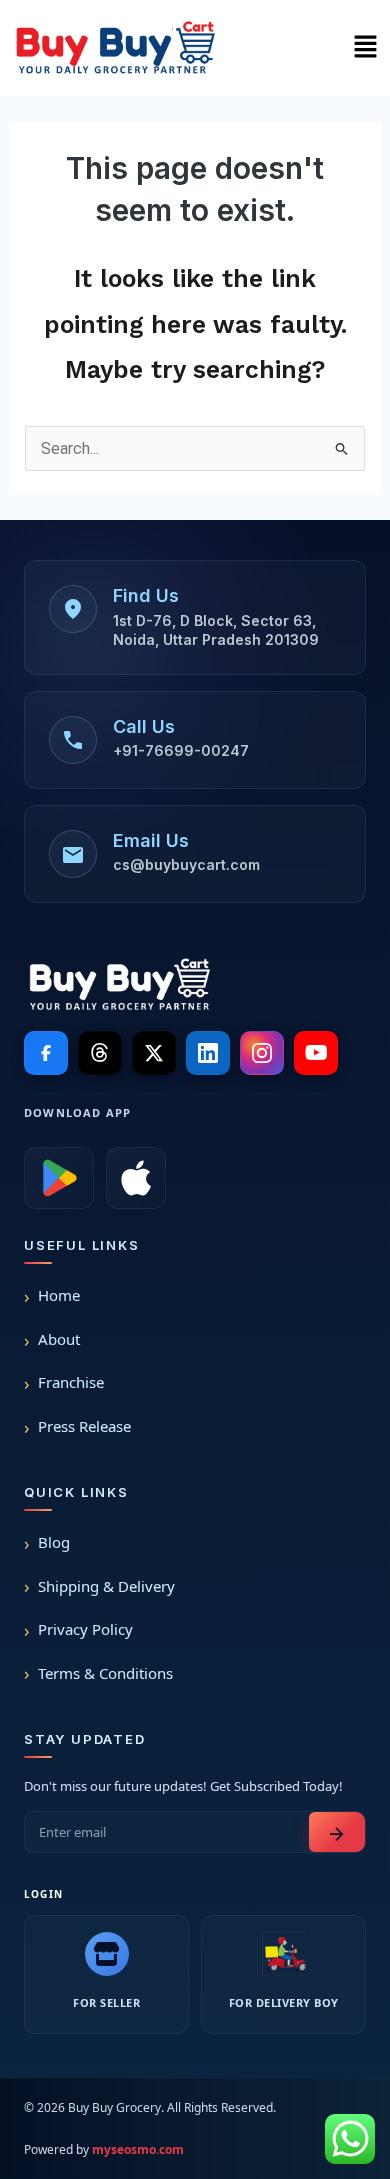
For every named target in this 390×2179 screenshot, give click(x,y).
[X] (154, 1053)
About (59, 1339)
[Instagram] (262, 1053)
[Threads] (100, 1053)
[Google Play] (59, 1178)
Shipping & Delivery (106, 1586)
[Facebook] (46, 1053)
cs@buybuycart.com (186, 864)
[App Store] (136, 1178)
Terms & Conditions (105, 1673)
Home (59, 1295)
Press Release (84, 1426)
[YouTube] (316, 1053)
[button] (365, 48)
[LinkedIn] (208, 1053)
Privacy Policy (85, 1629)
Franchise (71, 1382)
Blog (54, 1542)
